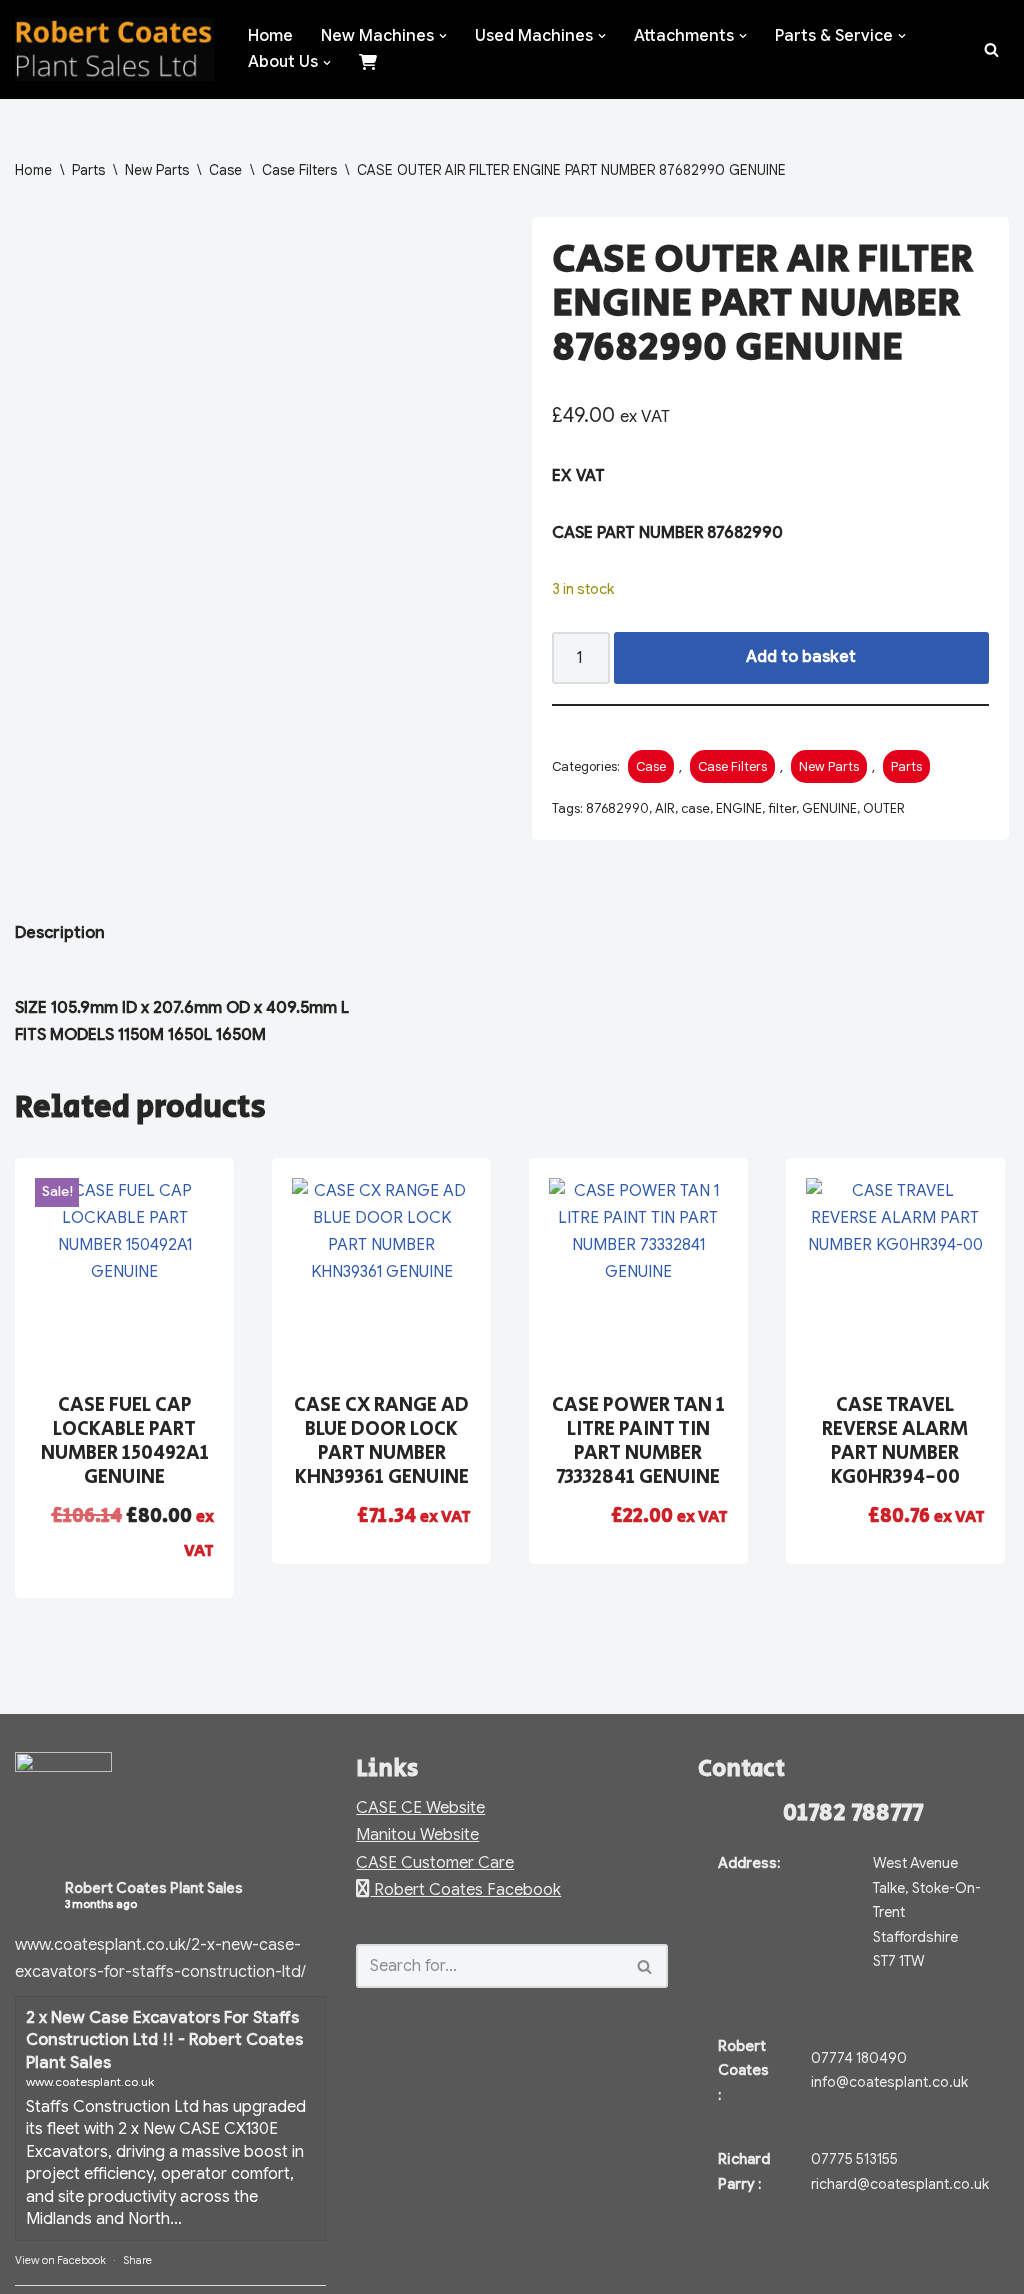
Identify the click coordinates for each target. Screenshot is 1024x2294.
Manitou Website (417, 1835)
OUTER (884, 808)
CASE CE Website (420, 1808)
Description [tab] (60, 933)
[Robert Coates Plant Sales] (114, 49)
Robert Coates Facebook (465, 1890)
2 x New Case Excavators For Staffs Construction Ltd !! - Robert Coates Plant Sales (164, 2040)
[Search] (991, 49)
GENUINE (829, 808)
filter (782, 808)
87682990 (617, 808)
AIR (665, 808)
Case (225, 170)
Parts (88, 170)
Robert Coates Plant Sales (154, 1888)
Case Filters (299, 170)
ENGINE (739, 808)
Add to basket (801, 657)
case (695, 808)
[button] (443, 36)
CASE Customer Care (435, 1863)
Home (270, 36)
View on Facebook (60, 2260)
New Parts (157, 170)
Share (137, 2260)
